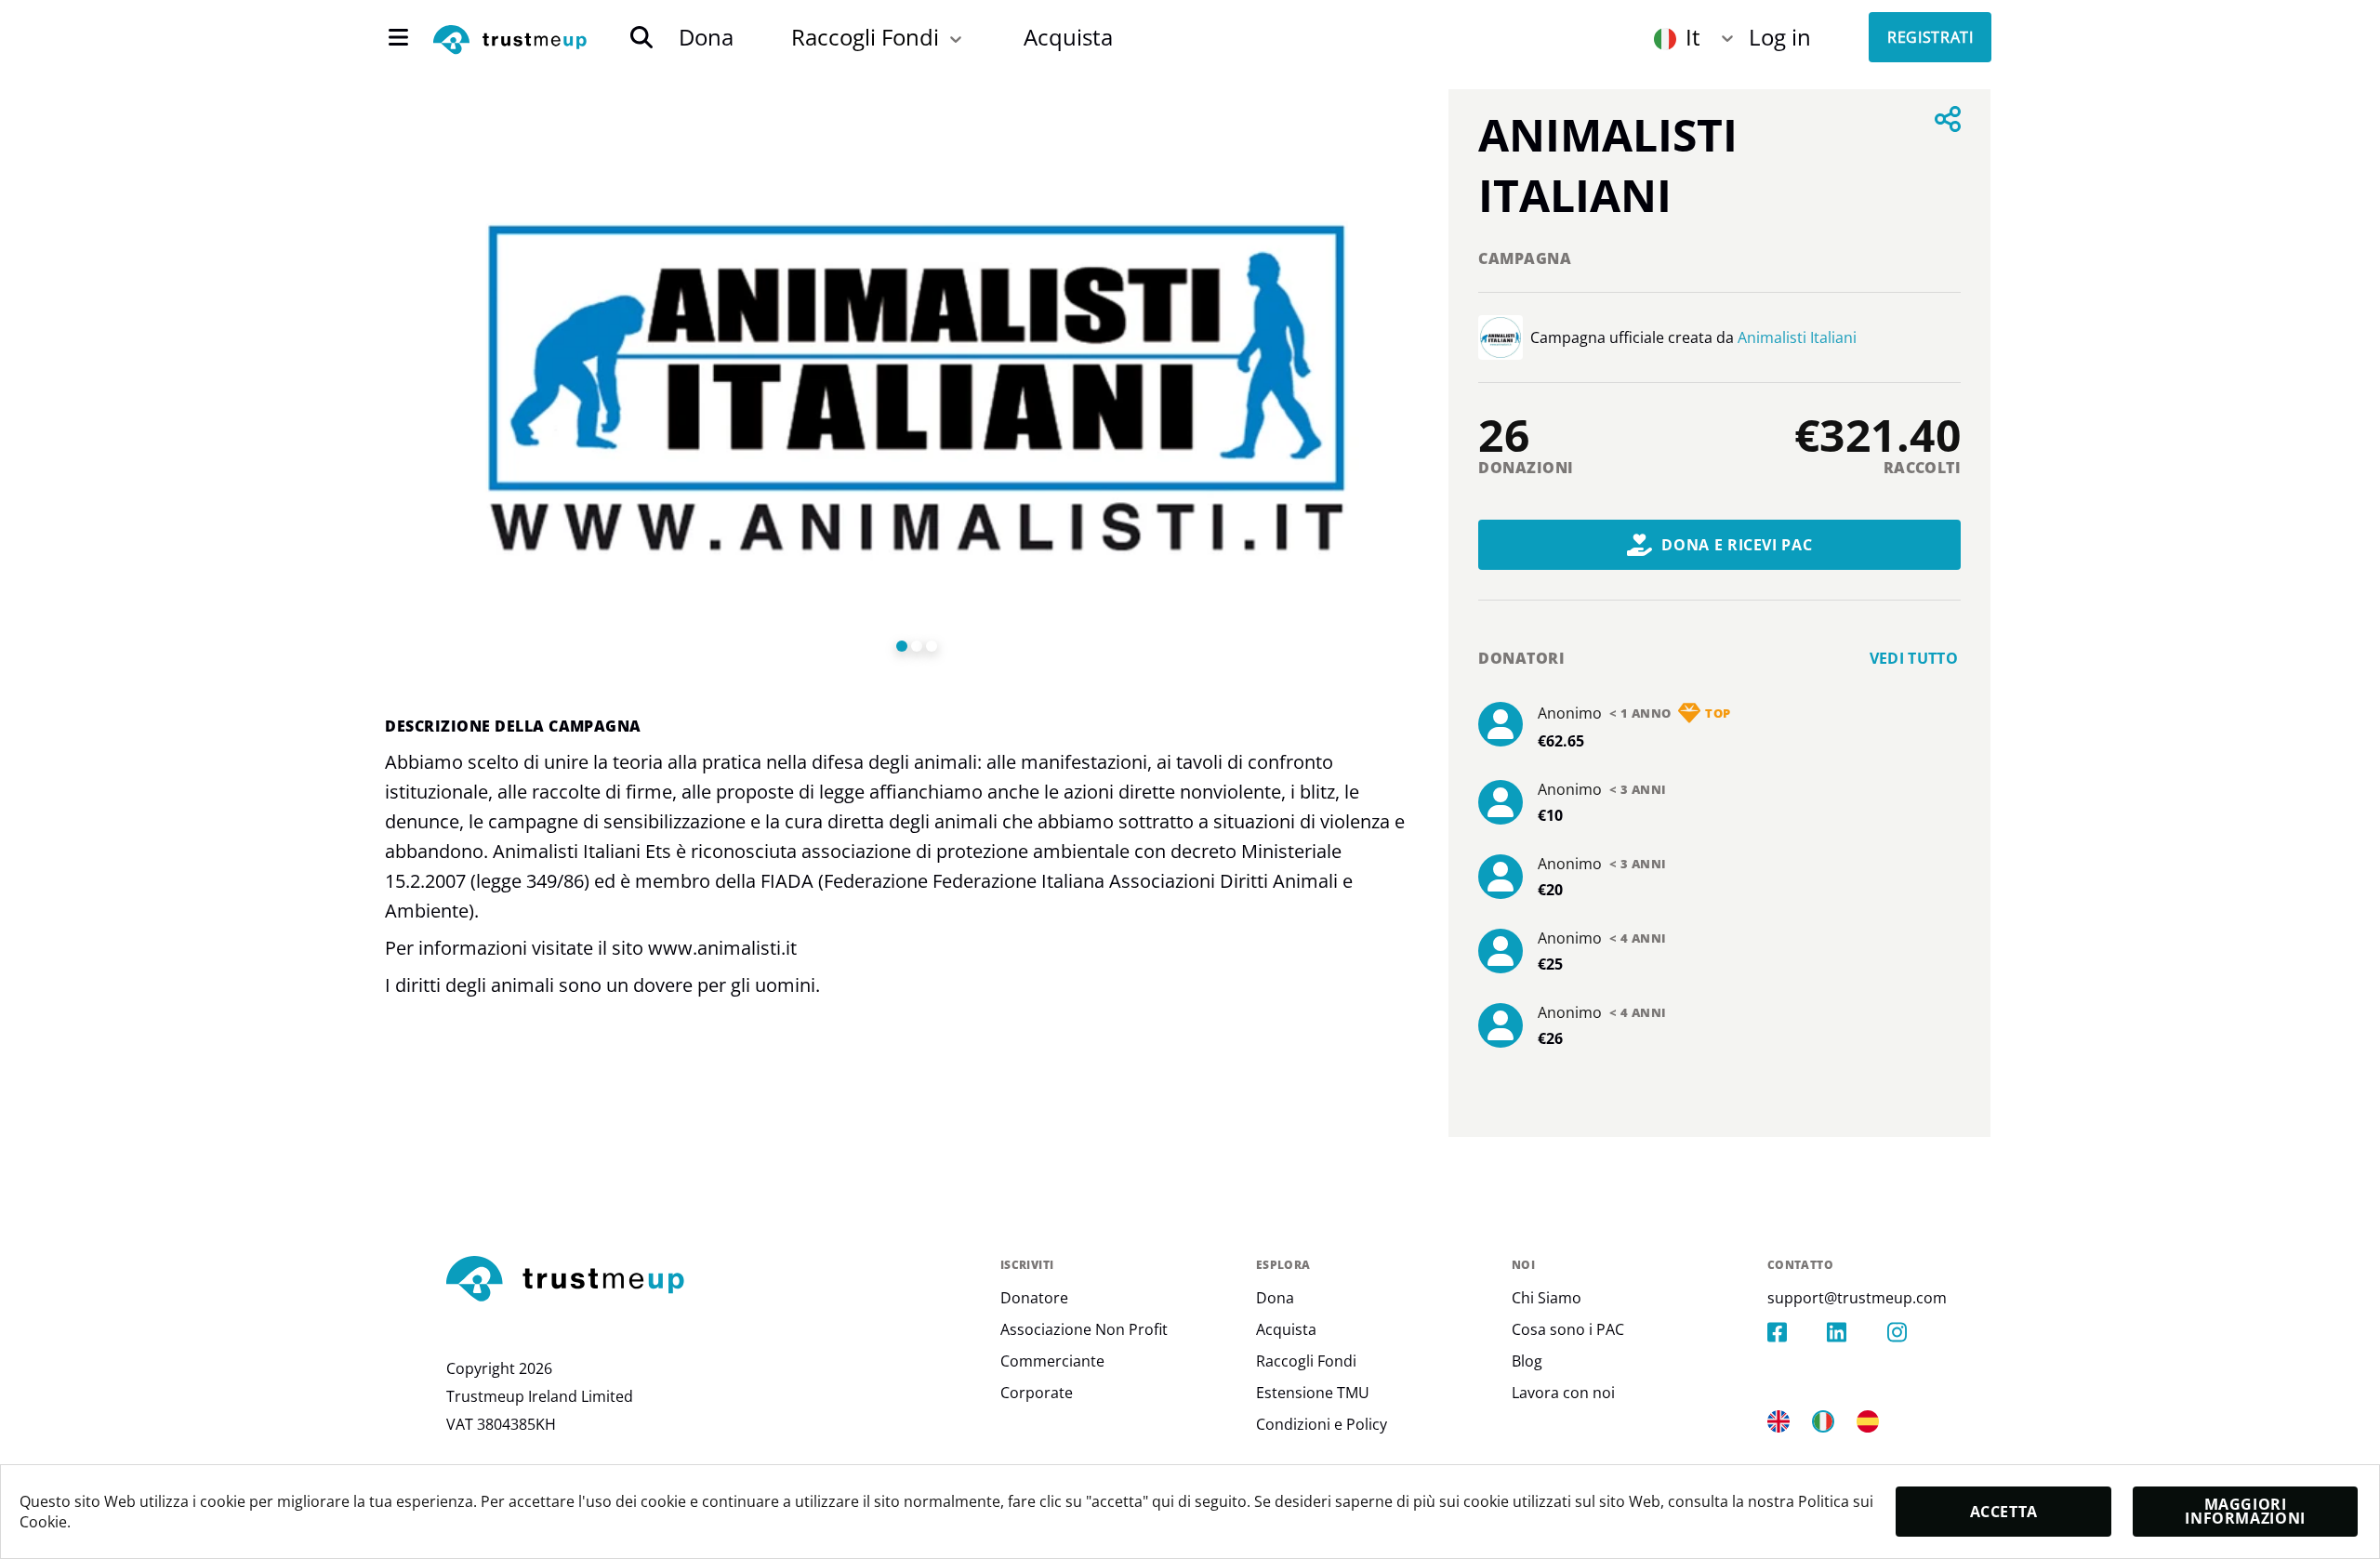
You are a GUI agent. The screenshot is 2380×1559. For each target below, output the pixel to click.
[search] (641, 37)
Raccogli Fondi (865, 37)
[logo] (510, 41)
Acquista (1068, 37)
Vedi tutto (1914, 658)
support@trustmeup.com (1857, 1298)
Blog (1527, 1361)
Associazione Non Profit (1084, 1329)
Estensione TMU (1313, 1393)
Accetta (2004, 1512)
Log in (1780, 37)
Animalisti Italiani (1797, 337)
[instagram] (1917, 1332)
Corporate (1037, 1393)
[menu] (398, 37)
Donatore (1034, 1298)
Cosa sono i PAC (1568, 1329)
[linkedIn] (1857, 1332)
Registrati (1930, 37)
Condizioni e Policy (1322, 1424)
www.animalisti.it (722, 948)
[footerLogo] (716, 1280)
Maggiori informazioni (2245, 1511)
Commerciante (1052, 1361)
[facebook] (1797, 1332)
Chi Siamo (1547, 1298)
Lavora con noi (1563, 1393)
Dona (706, 37)
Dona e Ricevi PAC (1737, 545)
